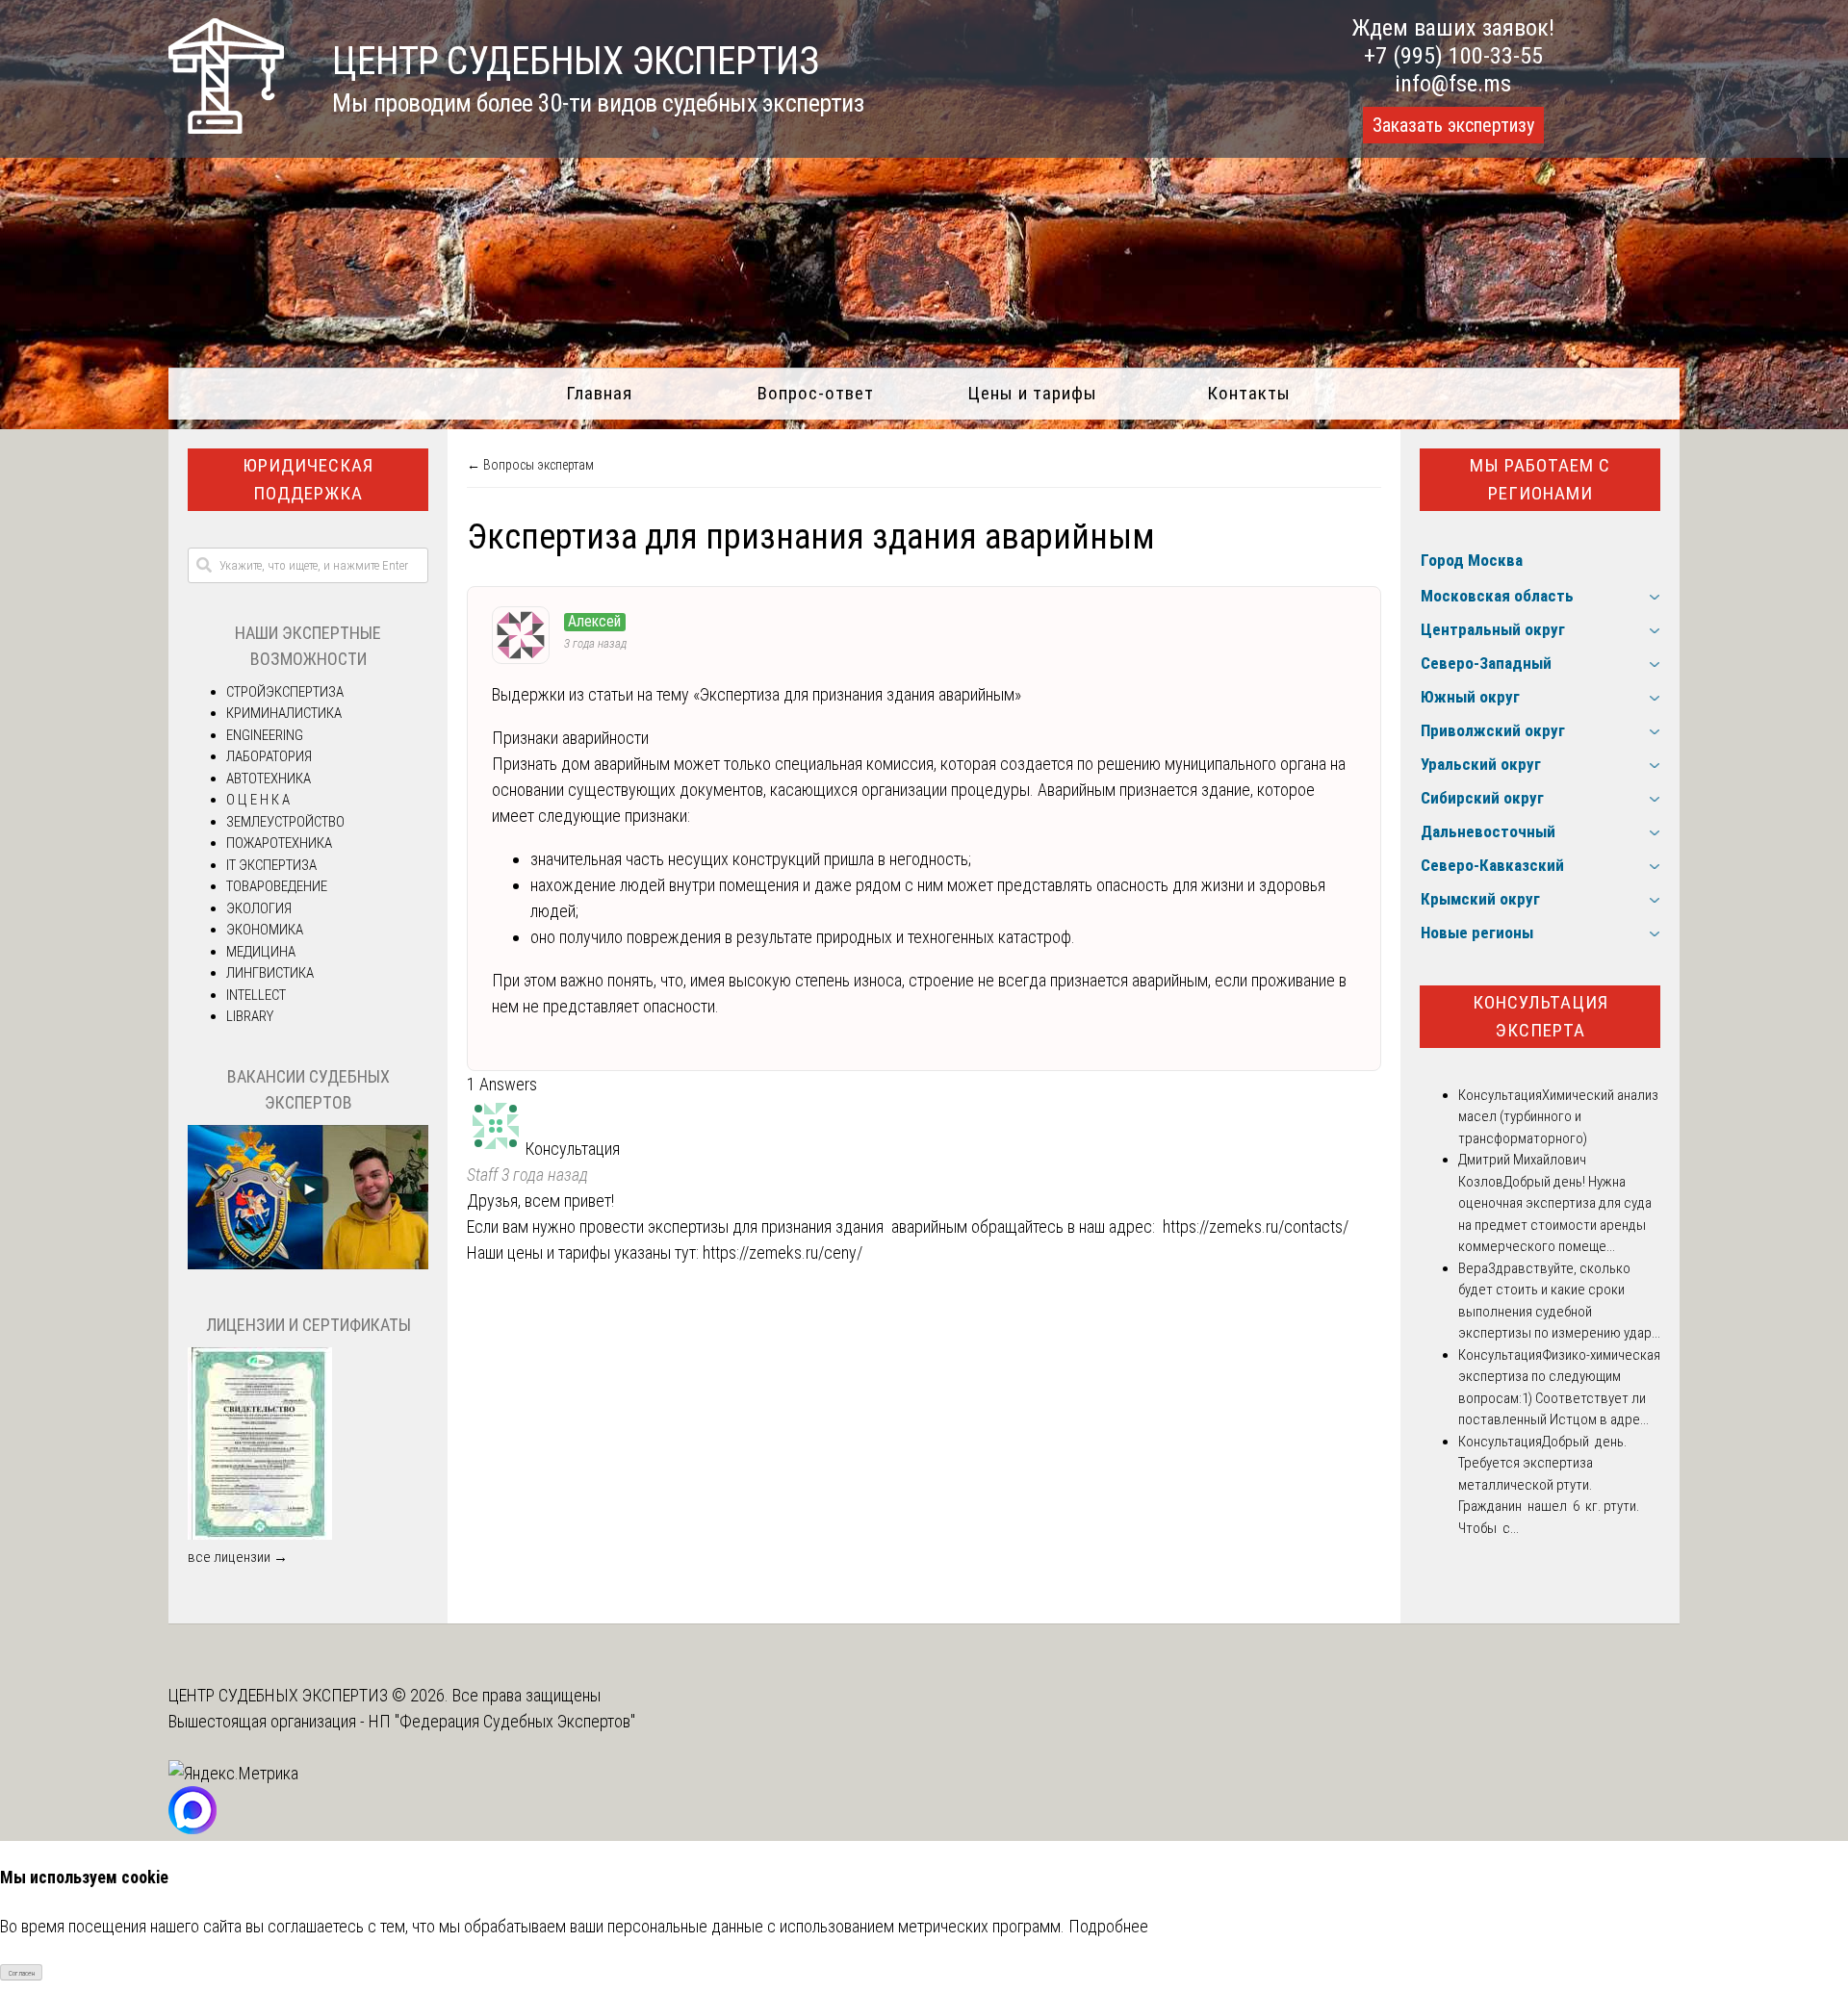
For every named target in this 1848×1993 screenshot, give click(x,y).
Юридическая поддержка (308, 479)
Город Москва (1472, 560)
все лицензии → (238, 1557)
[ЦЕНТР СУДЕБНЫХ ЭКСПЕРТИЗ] (226, 128)
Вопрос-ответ (816, 393)
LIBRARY (250, 1016)
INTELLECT (256, 995)
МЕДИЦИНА (261, 952)
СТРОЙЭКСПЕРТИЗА (285, 692)
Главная (599, 393)
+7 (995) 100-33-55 (1453, 56)
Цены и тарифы (1032, 393)
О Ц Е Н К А (258, 800)
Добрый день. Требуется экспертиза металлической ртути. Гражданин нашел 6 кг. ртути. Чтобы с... (1549, 1485)
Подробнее (1108, 1926)
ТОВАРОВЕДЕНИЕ (277, 886)
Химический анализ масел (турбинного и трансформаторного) (1558, 1117)
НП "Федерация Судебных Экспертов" (502, 1721)
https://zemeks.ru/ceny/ (783, 1252)
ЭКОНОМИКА (265, 930)
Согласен (22, 1973)
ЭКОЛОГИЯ (259, 908)
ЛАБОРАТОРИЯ (269, 756)
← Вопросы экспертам (530, 465)
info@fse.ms (1453, 84)
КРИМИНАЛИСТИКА (284, 713)
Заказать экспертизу (1453, 125)
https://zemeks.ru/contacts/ (1256, 1226)
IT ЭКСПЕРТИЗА (271, 865)
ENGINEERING (265, 735)
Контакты (1249, 393)
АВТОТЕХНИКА (269, 779)
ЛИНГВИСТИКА (270, 973)
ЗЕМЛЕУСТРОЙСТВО (285, 822)
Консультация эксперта (1540, 1016)
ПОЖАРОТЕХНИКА (279, 843)
